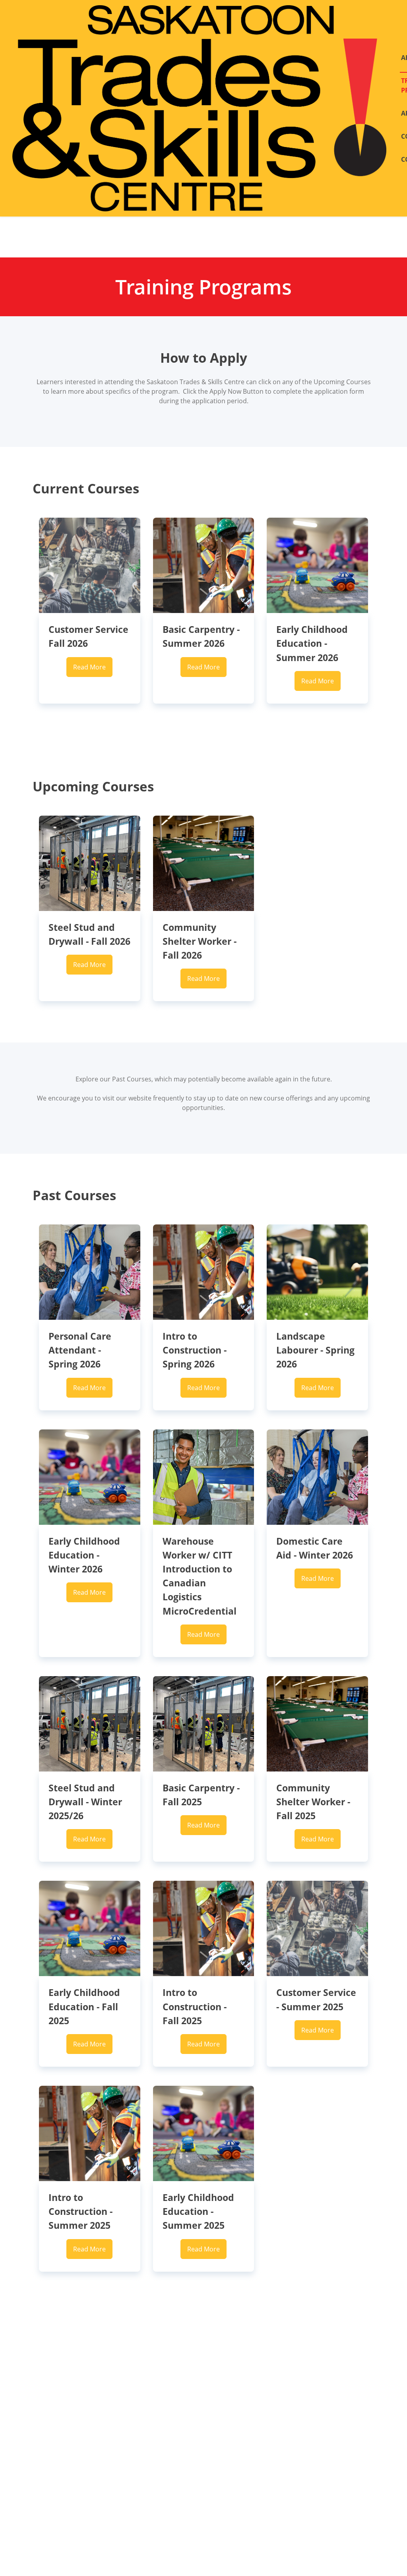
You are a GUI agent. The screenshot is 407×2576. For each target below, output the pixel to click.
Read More (89, 667)
